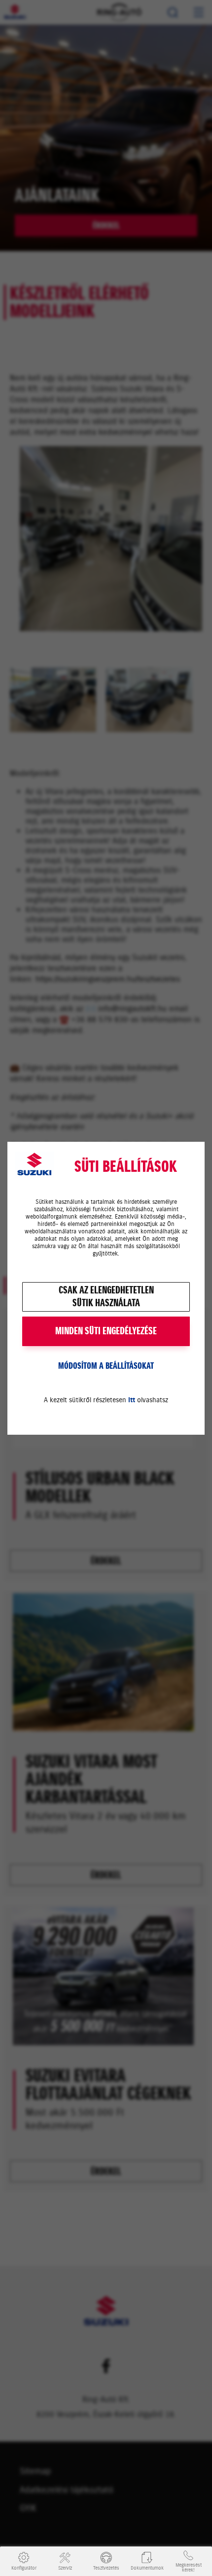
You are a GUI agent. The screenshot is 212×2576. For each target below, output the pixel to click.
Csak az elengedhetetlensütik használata (106, 1297)
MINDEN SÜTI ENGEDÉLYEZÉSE (106, 1331)
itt (132, 1400)
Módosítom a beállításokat (106, 1366)
